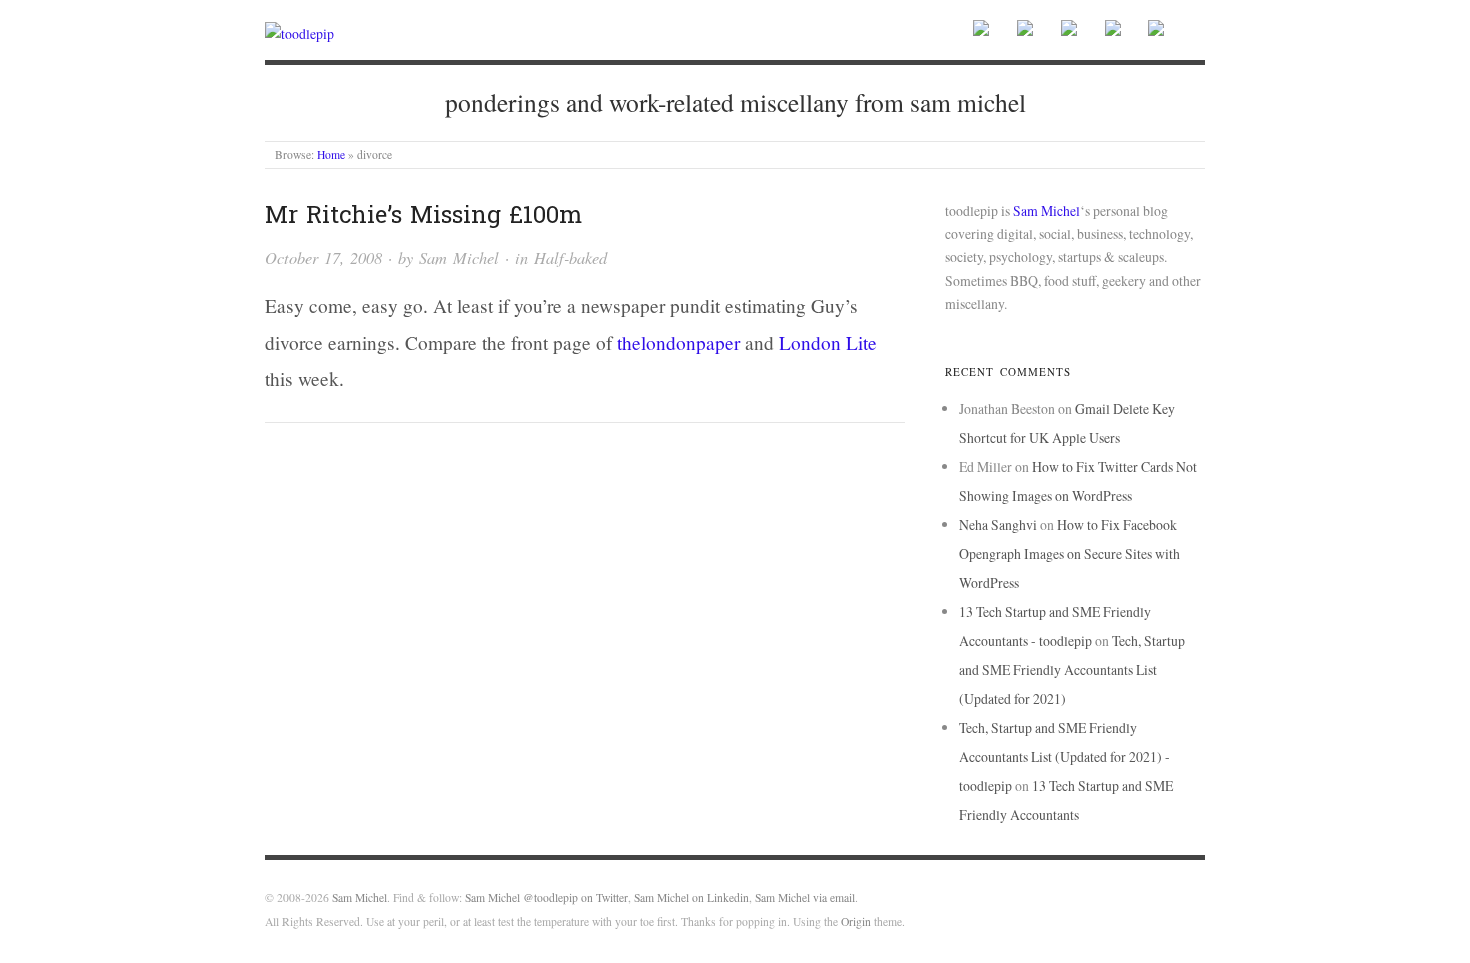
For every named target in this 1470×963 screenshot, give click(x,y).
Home (331, 154)
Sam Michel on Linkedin (691, 897)
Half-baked (570, 257)
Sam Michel (459, 257)
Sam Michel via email (805, 897)
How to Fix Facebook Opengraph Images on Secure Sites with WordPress (1069, 553)
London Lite (828, 342)
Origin (856, 921)
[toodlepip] (299, 31)
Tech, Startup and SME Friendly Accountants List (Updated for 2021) (1072, 669)
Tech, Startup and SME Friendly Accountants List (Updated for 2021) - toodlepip (1064, 756)
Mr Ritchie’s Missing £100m (423, 213)
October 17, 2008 (323, 257)
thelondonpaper (678, 342)
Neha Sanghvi (998, 524)
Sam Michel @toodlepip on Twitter (546, 897)
